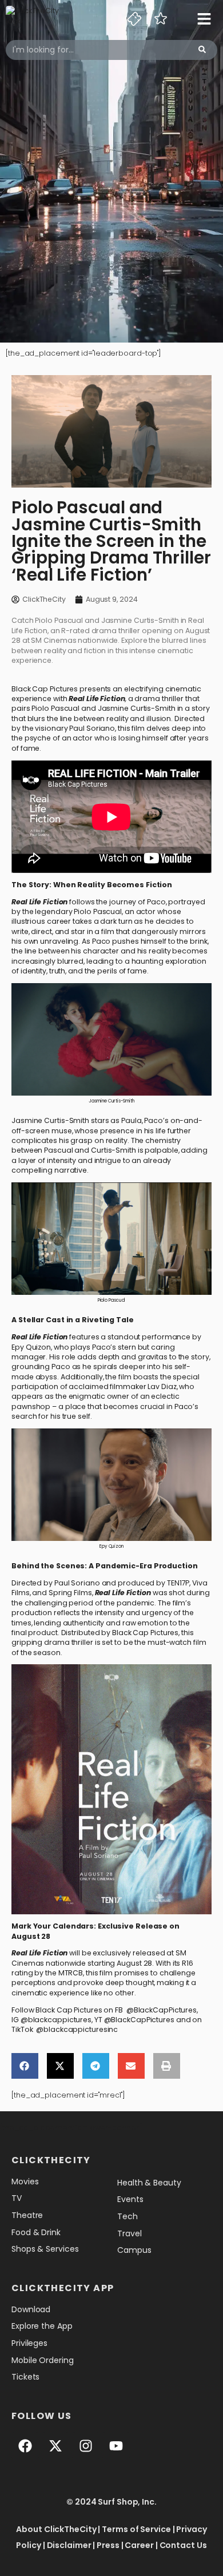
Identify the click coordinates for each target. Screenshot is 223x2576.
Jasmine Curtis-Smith (137, 708)
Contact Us (183, 2545)
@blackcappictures (56, 2020)
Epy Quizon (31, 1347)
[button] (25, 2066)
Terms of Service (136, 2529)
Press (108, 2545)
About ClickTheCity (56, 2529)
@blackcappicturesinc (77, 2029)
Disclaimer (69, 2545)
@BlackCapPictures (162, 2010)
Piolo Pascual (55, 708)
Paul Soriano (92, 728)
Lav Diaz (162, 1386)
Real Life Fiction (97, 699)
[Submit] (202, 50)
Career (139, 2545)
